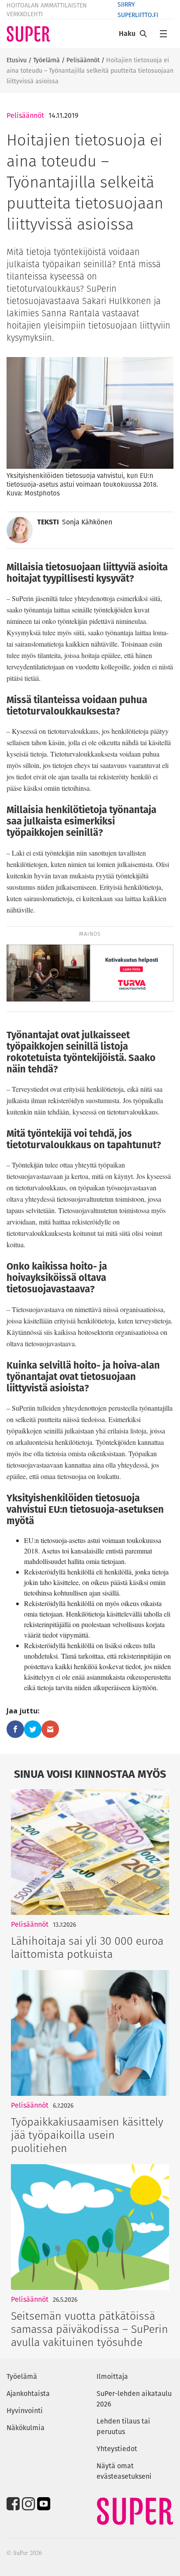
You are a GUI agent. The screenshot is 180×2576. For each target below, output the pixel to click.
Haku (127, 34)
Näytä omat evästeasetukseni (124, 2471)
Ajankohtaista (28, 2394)
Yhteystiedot (117, 2449)
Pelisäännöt (83, 60)
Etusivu (17, 60)
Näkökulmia (26, 2428)
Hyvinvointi (25, 2411)
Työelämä (47, 60)
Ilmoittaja (112, 2376)
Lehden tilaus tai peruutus (123, 2426)
